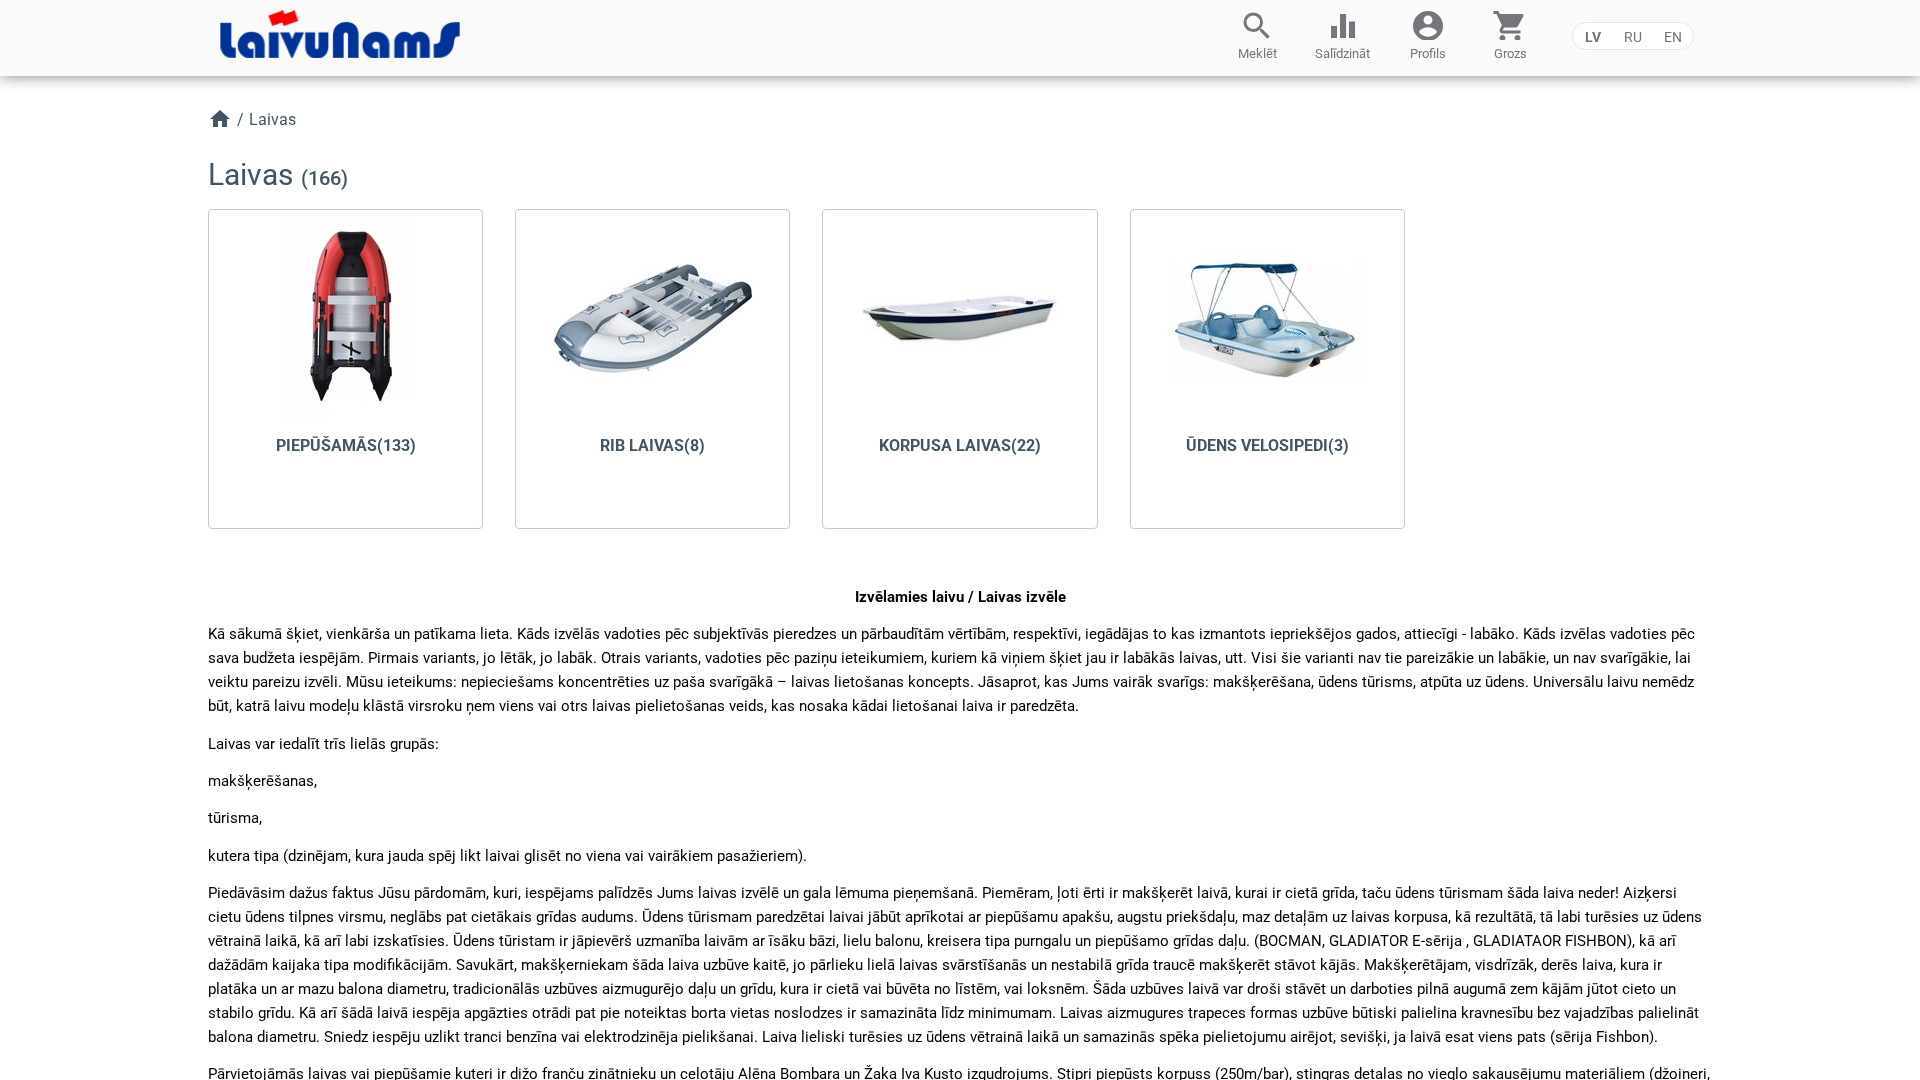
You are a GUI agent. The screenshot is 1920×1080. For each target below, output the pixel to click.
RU (1633, 37)
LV (1593, 37)
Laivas (272, 119)
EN (1673, 37)
